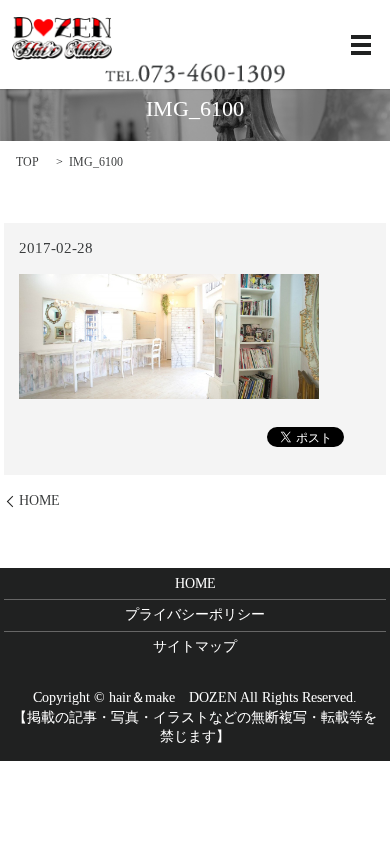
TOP (27, 162)
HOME (39, 500)
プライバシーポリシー (195, 614)
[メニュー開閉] (361, 45)
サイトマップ (195, 646)
